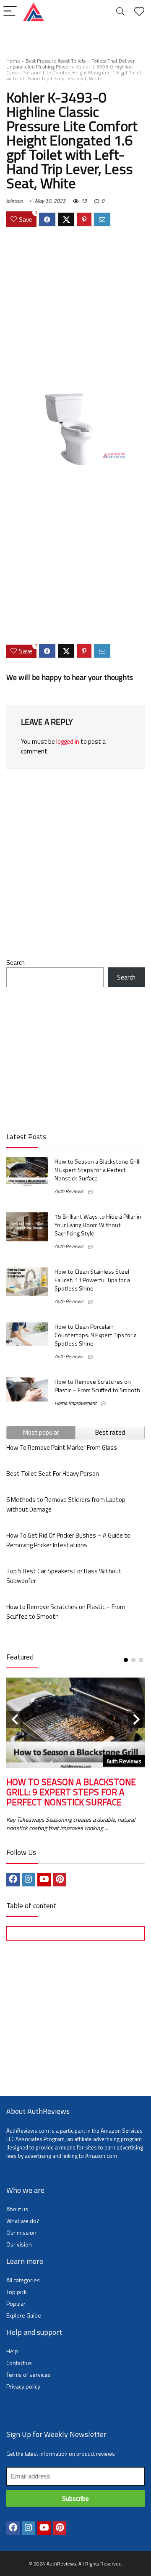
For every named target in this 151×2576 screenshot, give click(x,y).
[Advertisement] (75, 311)
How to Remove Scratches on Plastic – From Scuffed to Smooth (97, 1386)
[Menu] (10, 12)
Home (13, 61)
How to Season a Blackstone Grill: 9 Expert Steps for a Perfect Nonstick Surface (98, 1170)
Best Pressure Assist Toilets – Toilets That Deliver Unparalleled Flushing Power (70, 64)
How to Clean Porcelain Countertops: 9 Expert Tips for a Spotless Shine (96, 1335)
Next (136, 1720)
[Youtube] (44, 1880)
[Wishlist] (139, 12)
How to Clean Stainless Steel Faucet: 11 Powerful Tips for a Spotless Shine (92, 1280)
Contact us (19, 2363)
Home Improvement (75, 1403)
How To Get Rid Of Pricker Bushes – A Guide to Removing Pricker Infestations (68, 1540)
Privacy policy (23, 2386)
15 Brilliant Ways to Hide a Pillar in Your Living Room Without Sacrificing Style (98, 1225)
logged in (68, 741)
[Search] (120, 12)
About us (17, 2209)
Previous (15, 1720)
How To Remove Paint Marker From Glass (62, 1447)
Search (16, 963)
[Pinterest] (60, 1880)
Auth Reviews (69, 1191)
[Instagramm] (29, 1880)
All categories (23, 2280)
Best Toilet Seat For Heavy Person (53, 1474)
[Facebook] (13, 1880)
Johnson (14, 201)
